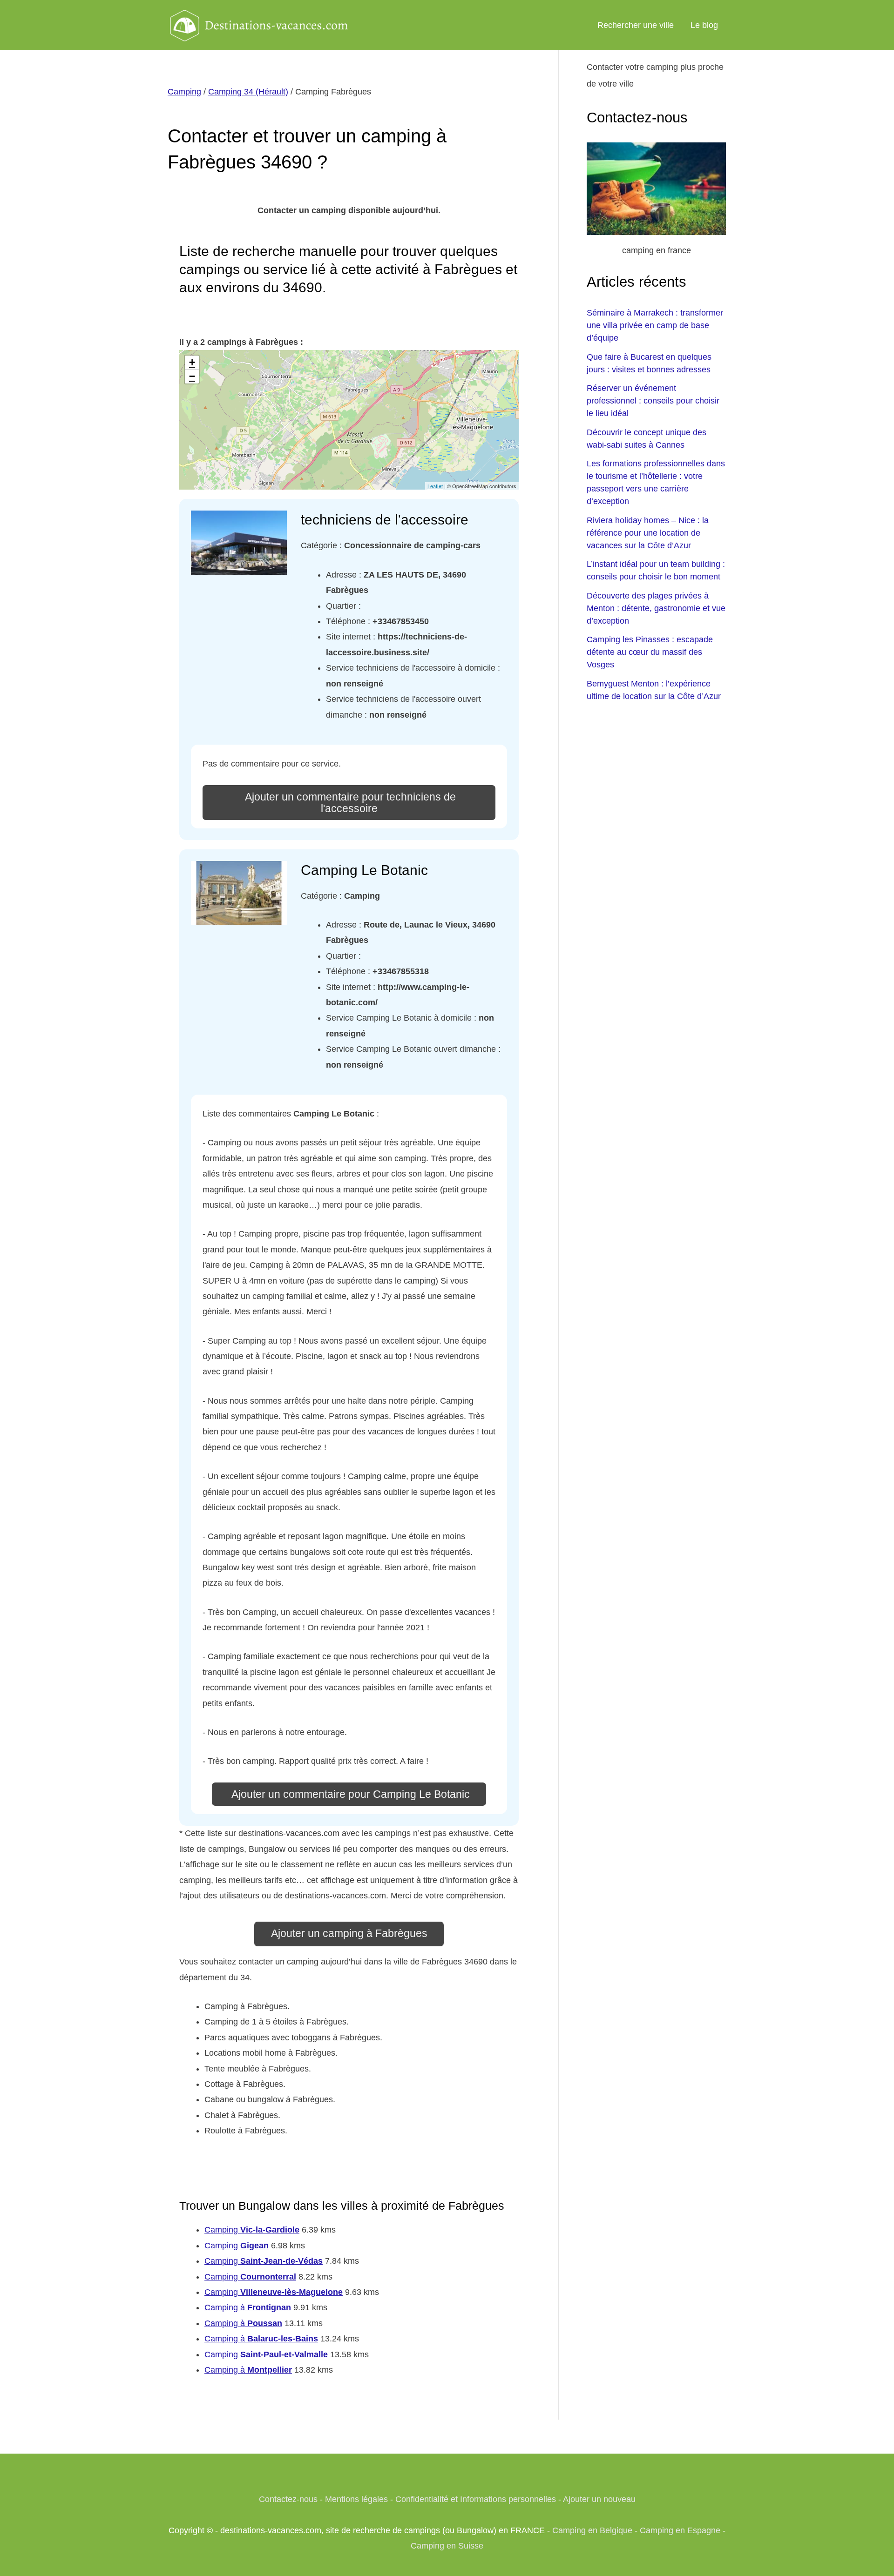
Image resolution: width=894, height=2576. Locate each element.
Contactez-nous (288, 2499)
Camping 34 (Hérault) (248, 92)
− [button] (192, 376)
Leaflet (435, 486)
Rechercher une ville (636, 25)
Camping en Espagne (680, 2530)
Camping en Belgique (592, 2530)
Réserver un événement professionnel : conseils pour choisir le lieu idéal (653, 401)
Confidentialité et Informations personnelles (476, 2499)
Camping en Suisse (447, 2546)
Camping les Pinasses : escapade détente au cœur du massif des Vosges (650, 652)
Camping (184, 92)
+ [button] (192, 362)
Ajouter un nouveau (599, 2499)
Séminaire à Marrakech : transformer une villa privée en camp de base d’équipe (655, 325)
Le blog (704, 25)
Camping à (248, 2307)
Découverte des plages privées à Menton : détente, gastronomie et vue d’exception (656, 608)
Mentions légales (356, 2499)
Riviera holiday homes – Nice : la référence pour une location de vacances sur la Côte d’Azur (648, 533)
